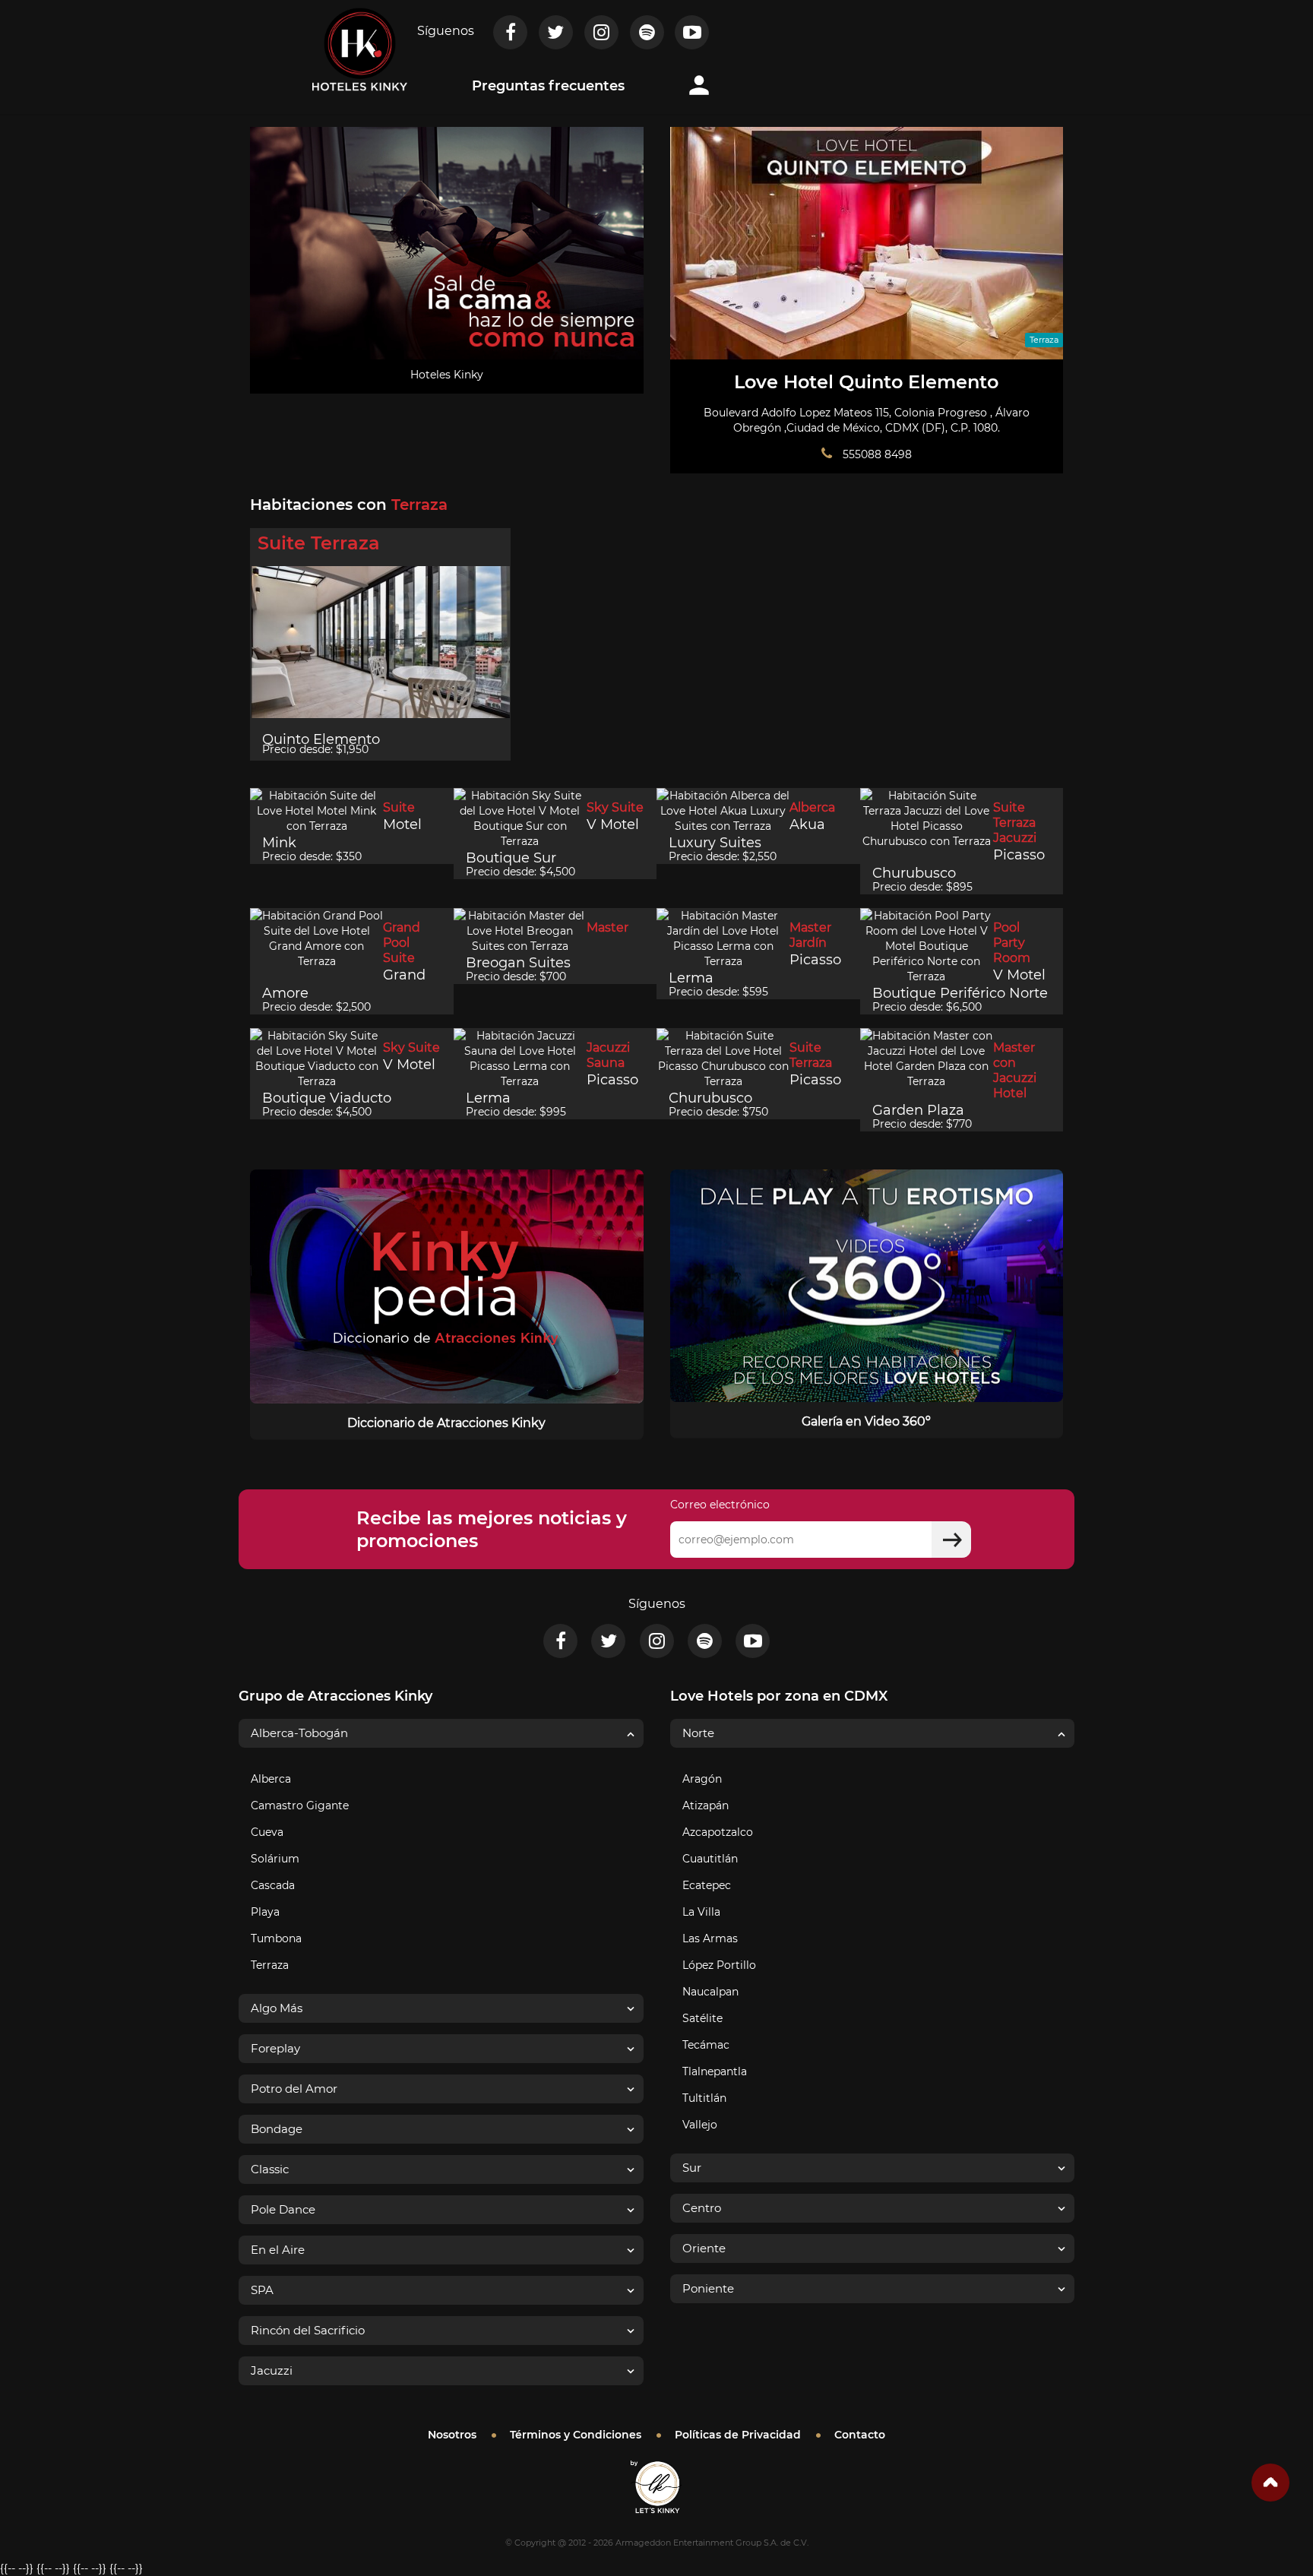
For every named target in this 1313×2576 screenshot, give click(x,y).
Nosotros (452, 2435)
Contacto (860, 2435)
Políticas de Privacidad (738, 2435)
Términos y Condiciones (576, 2435)
